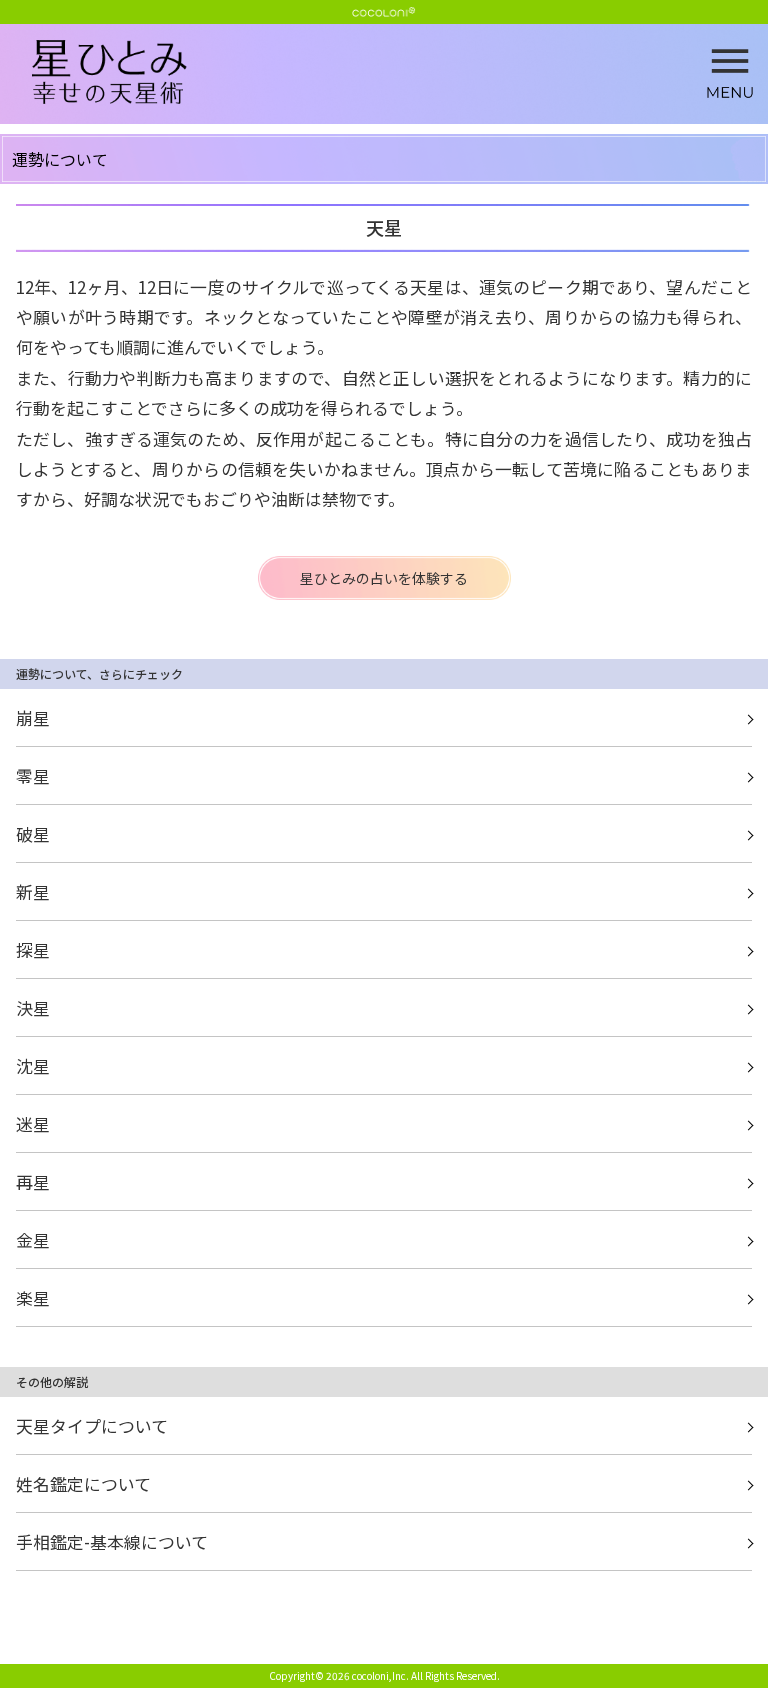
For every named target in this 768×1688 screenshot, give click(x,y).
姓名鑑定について (83, 1483)
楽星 (33, 1297)
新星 (33, 891)
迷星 (33, 1123)
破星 (33, 833)
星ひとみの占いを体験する (384, 578)
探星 (33, 949)
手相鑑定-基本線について (112, 1541)
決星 (33, 1007)
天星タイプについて (92, 1425)
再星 (33, 1181)
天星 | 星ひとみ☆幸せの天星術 (400, 73)
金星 (33, 1239)
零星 (33, 775)
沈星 (33, 1065)
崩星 (33, 717)
